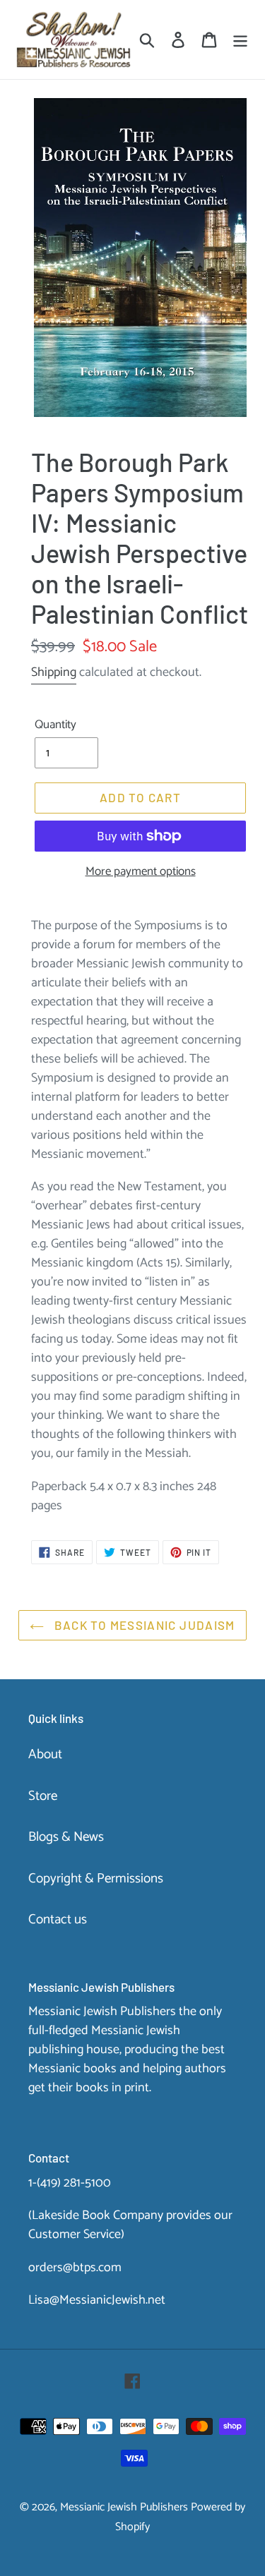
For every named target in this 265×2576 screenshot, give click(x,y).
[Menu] (240, 40)
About (45, 1754)
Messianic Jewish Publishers (124, 2507)
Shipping (54, 672)
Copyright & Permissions (96, 1879)
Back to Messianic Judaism (143, 1625)
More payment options (141, 872)
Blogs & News (66, 1837)
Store (43, 1796)
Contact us (58, 1919)
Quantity (55, 725)
